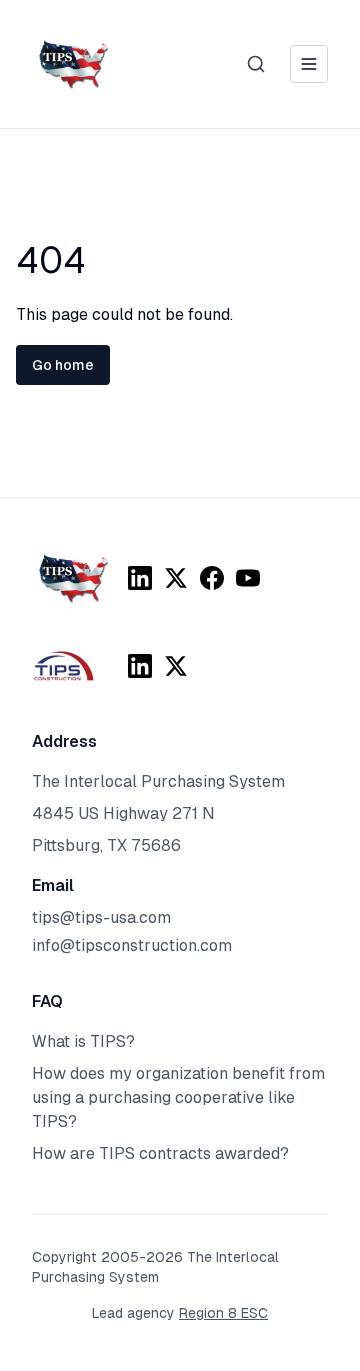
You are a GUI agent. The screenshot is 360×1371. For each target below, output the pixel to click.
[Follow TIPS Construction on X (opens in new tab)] (176, 666)
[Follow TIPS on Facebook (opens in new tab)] (212, 578)
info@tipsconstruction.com (132, 945)
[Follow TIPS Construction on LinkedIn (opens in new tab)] (140, 666)
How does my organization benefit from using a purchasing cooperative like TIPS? (178, 1097)
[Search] (256, 64)
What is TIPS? (83, 1041)
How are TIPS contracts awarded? (160, 1153)
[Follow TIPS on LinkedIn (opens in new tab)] (140, 578)
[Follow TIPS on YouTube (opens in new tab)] (248, 578)
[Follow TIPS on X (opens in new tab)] (176, 578)
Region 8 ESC (223, 1313)
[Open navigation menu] (309, 64)
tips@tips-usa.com (101, 917)
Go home (63, 365)
